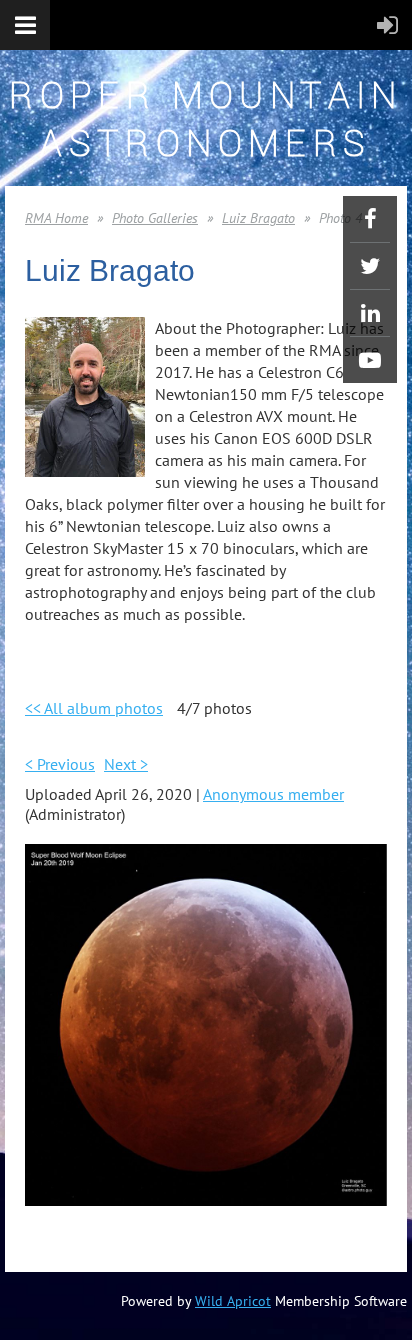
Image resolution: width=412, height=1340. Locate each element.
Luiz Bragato (258, 218)
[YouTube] (370, 360)
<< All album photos (94, 708)
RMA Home (56, 218)
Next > (126, 764)
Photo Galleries (155, 218)
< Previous (60, 764)
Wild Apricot (233, 1301)
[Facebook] (370, 219)
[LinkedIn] (370, 313)
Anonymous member (273, 794)
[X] (370, 266)
